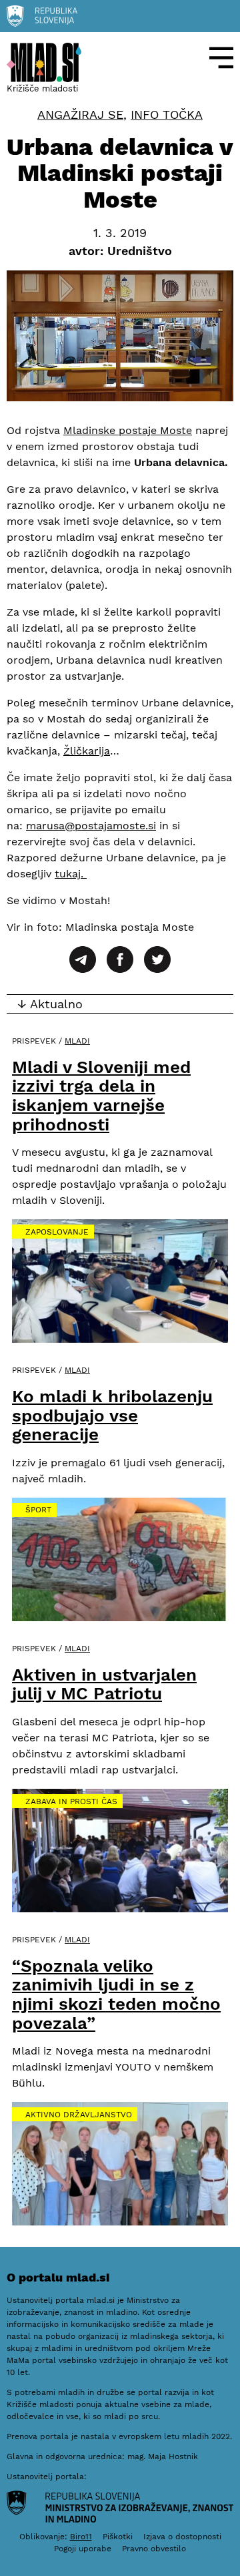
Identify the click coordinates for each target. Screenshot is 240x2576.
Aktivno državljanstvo (79, 2115)
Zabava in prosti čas (71, 1801)
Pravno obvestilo (154, 2549)
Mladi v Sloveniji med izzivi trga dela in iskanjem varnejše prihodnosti (101, 1096)
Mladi (77, 1041)
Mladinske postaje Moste (128, 430)
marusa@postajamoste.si (91, 826)
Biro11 (81, 2537)
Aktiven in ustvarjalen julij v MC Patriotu (104, 1684)
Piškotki (118, 2537)
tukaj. (71, 874)
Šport (38, 1510)
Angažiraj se (80, 115)
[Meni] (221, 58)
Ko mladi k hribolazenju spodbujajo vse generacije (112, 1415)
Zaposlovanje (57, 1232)
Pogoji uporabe (83, 2549)
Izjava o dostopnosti (182, 2537)
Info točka (167, 115)
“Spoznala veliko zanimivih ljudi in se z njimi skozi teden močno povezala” (116, 1994)
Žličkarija (87, 751)
